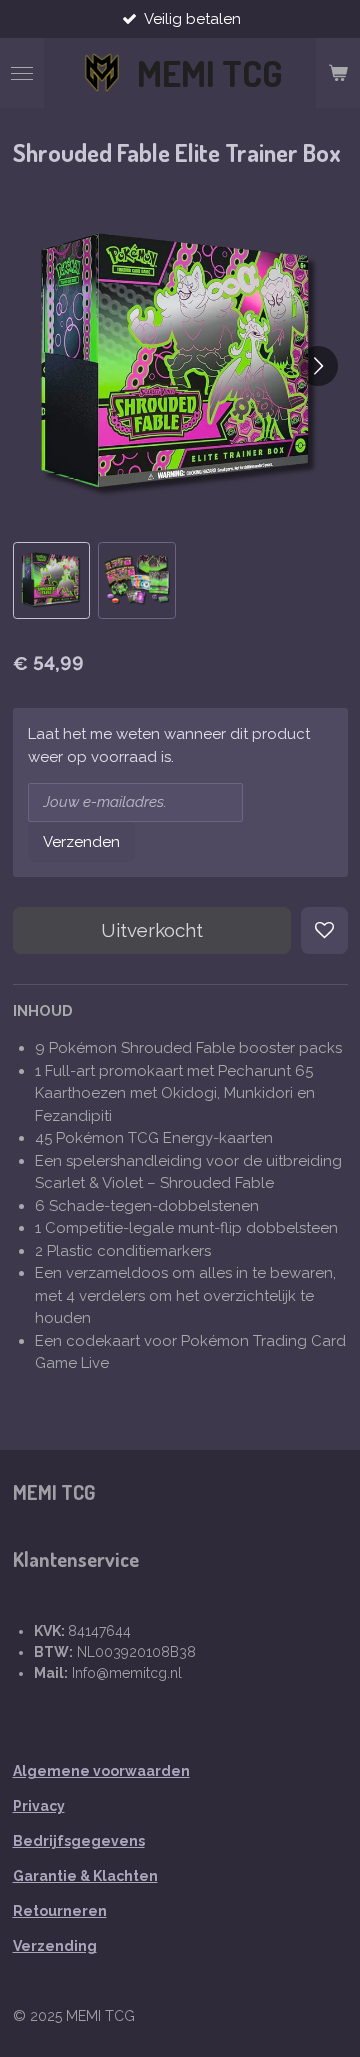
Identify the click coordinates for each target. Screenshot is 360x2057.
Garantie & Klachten (85, 1876)
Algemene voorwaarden (101, 1771)
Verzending (55, 1946)
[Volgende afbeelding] (318, 366)
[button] (52, 581)
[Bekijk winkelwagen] (338, 73)
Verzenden (81, 842)
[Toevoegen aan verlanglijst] (324, 930)
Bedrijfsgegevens (79, 1841)
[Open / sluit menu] (22, 73)
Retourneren (60, 1911)
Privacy (39, 1806)
